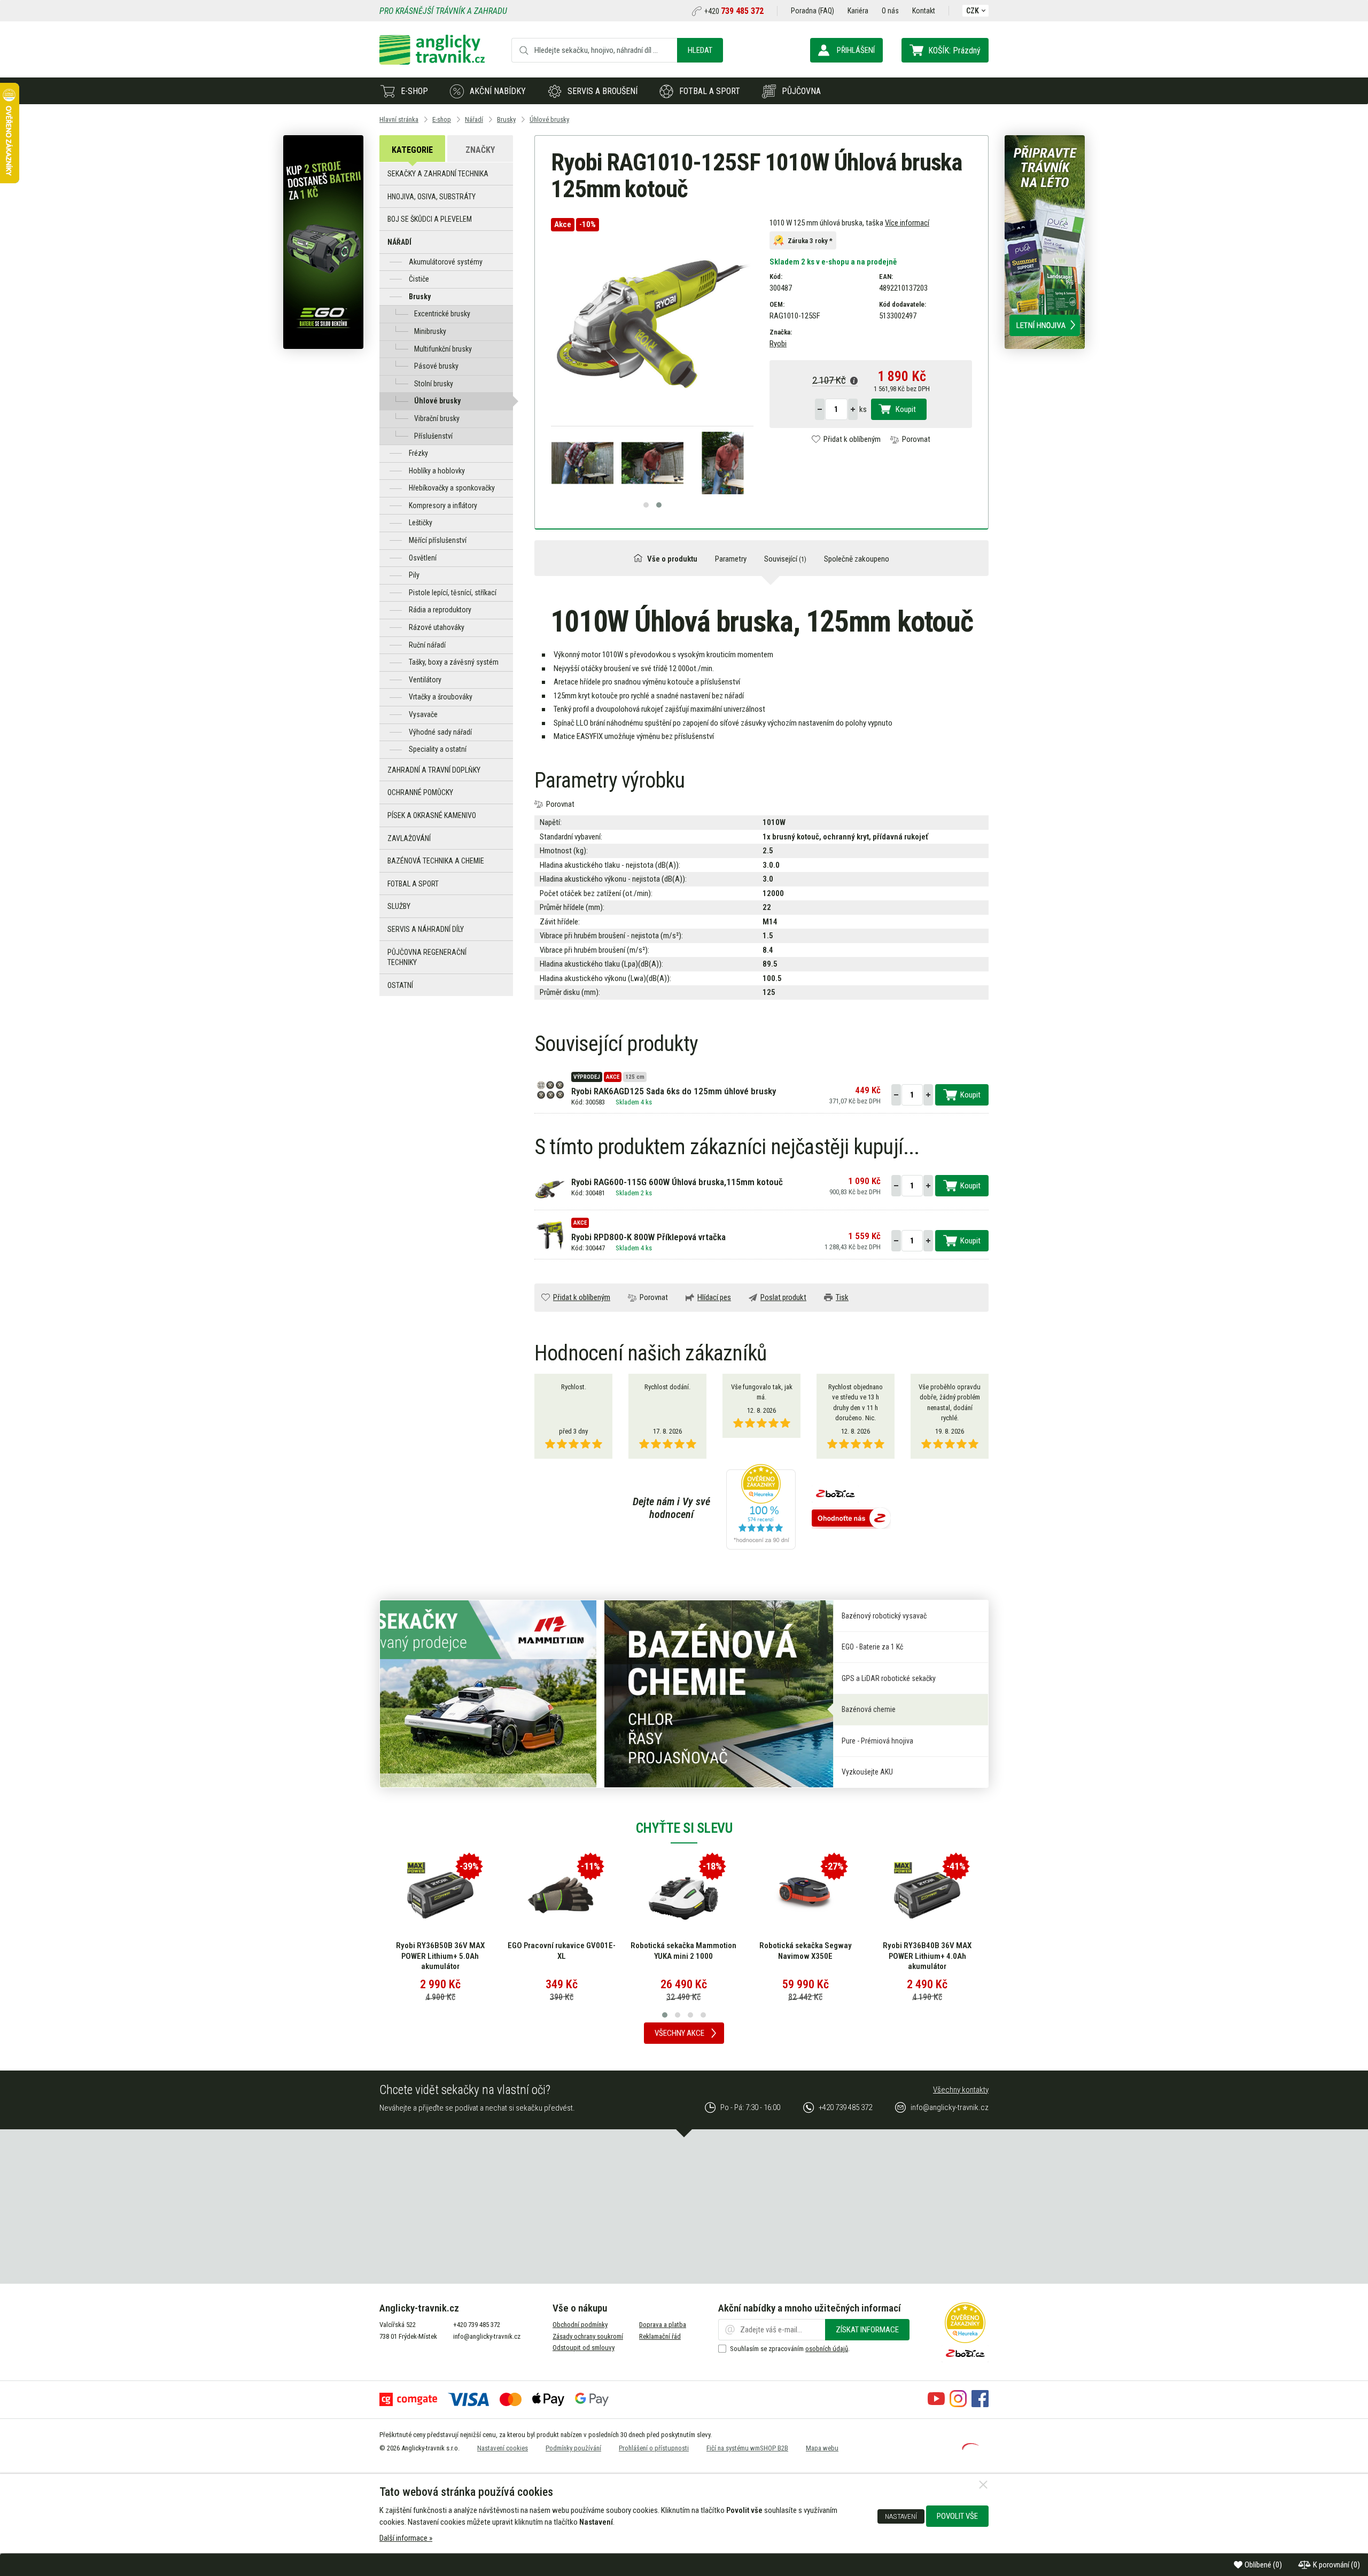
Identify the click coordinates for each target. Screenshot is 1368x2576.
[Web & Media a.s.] (970, 2447)
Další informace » (406, 2538)
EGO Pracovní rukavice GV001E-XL (440, 1951)
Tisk (842, 1297)
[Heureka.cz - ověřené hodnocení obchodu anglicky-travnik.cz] (761, 1508)
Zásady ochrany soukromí (588, 2336)
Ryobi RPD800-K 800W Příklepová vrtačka (648, 1237)
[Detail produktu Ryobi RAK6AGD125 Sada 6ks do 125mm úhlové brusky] (550, 1089)
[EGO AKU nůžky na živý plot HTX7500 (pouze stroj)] (927, 1895)
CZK (973, 11)
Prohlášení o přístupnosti (654, 2448)
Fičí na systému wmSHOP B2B (747, 2448)
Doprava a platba (663, 2325)
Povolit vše (957, 2516)
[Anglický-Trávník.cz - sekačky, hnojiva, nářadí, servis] (432, 62)
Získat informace (867, 2330)
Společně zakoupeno (857, 559)
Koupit (906, 409)
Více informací (907, 223)
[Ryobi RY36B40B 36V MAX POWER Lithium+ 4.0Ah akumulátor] (805, 1895)
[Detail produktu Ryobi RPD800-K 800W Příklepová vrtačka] (550, 1235)
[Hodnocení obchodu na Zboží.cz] (851, 1519)
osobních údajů (827, 2349)
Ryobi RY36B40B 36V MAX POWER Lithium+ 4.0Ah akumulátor (805, 1956)
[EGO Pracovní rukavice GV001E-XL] (440, 1895)
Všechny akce (679, 2033)
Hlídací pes (714, 1297)
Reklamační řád (660, 2336)
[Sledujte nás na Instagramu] (958, 2404)
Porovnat (916, 439)
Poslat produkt (783, 1297)
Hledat (700, 50)
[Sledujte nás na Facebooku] (980, 2404)
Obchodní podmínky (580, 2325)
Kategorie (412, 150)
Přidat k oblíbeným (852, 439)
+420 (734, 11)
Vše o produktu (672, 559)
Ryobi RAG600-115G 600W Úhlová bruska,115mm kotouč (677, 1182)
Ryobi (778, 344)
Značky (480, 150)
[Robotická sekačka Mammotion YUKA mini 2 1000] (562, 1895)
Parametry (731, 559)
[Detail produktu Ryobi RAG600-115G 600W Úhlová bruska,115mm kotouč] (550, 1189)
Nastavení (901, 2516)
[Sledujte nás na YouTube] (936, 2404)
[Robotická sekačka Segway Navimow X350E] (683, 1895)
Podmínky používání (573, 2448)
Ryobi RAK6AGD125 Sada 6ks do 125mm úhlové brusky (674, 1091)
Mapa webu (822, 2448)
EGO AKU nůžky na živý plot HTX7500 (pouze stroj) (927, 1951)
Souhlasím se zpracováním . (790, 2349)
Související (785, 559)
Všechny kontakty (961, 2090)
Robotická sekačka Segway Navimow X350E (684, 1951)
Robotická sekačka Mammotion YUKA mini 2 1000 (562, 1951)
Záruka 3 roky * (810, 240)
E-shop (414, 91)
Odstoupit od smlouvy (584, 2348)
